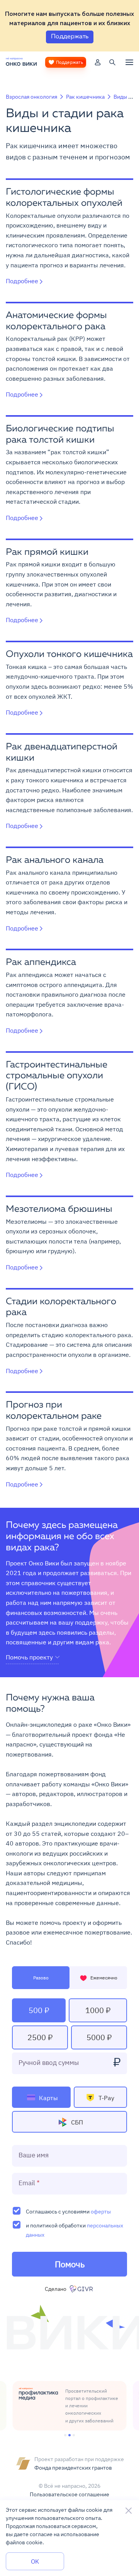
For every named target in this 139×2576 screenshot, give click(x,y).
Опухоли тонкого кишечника (69, 655)
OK (35, 2561)
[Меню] (129, 62)
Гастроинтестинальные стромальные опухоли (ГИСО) (57, 1076)
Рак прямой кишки (47, 552)
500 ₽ (39, 2010)
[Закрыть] (129, 2511)
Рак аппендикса (41, 963)
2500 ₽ (40, 2037)
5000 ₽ (99, 2037)
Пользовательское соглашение (69, 2494)
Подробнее (22, 281)
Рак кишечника (85, 97)
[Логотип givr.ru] (82, 2289)
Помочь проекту (29, 1657)
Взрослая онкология (31, 97)
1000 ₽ (98, 2010)
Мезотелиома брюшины (59, 1209)
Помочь (70, 2264)
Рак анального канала (55, 860)
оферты (101, 2211)
